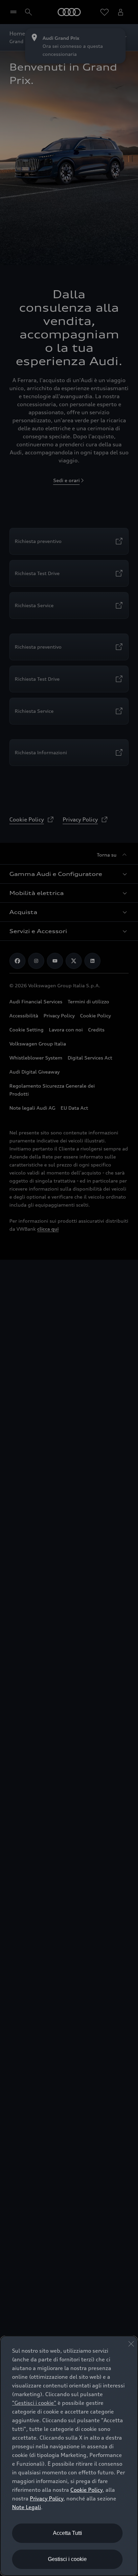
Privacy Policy (47, 2498)
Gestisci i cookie (67, 2559)
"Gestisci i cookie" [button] (34, 2403)
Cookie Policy (86, 2490)
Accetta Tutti (67, 2533)
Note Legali (26, 2507)
